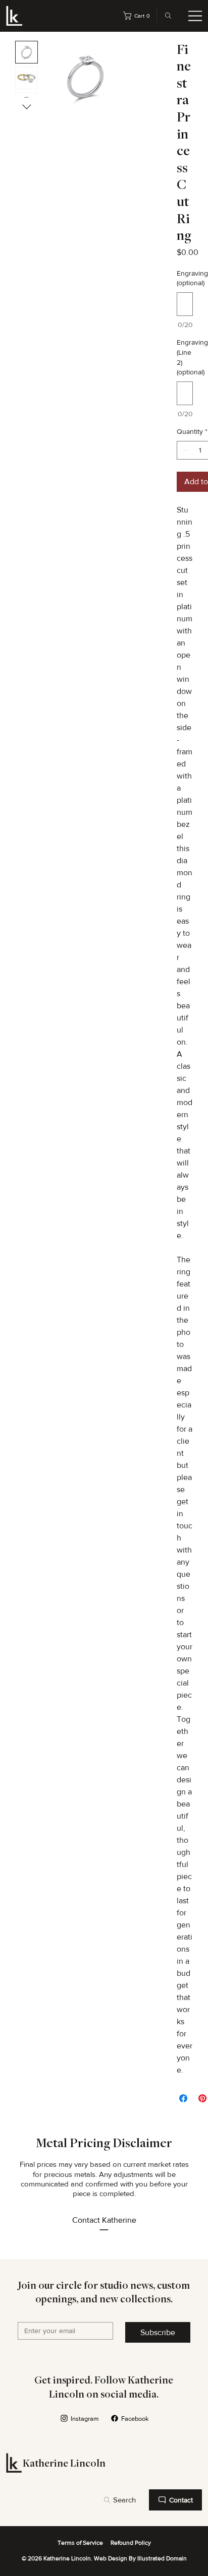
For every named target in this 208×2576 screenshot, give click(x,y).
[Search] (165, 16)
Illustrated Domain (162, 2558)
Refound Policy (131, 2543)
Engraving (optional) (185, 278)
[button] (138, 16)
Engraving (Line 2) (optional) (185, 357)
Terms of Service (80, 2543)
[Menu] (195, 16)
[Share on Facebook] (183, 2098)
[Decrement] (185, 450)
